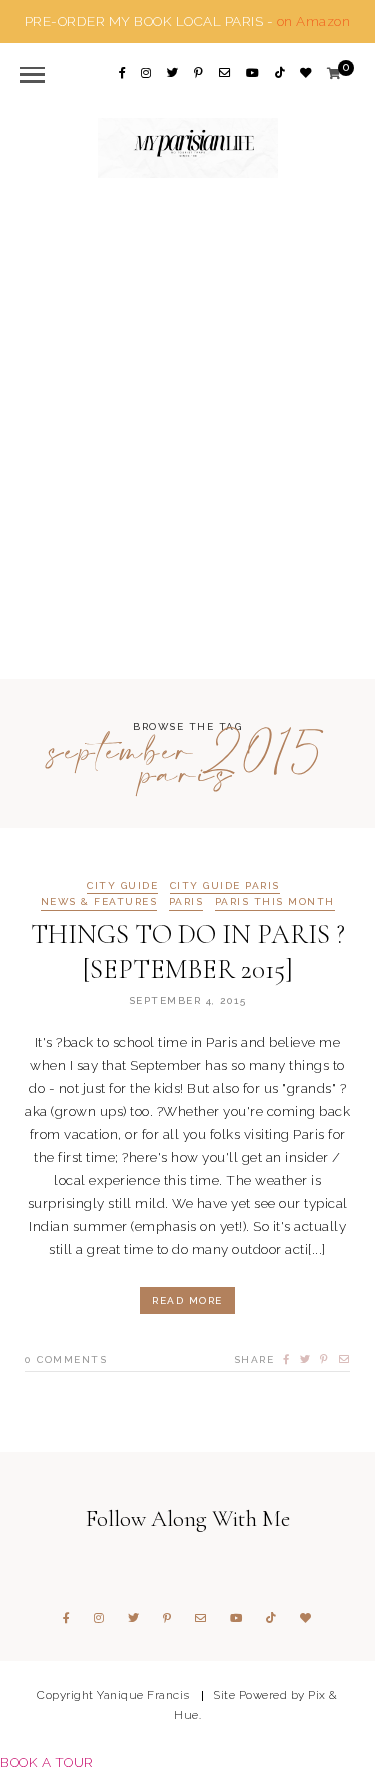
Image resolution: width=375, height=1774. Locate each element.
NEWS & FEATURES (99, 902)
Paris (186, 902)
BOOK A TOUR (47, 1762)
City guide (122, 886)
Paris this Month (275, 902)
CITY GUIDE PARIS (225, 886)
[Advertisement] (187, 426)
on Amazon (314, 21)
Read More (187, 1300)
